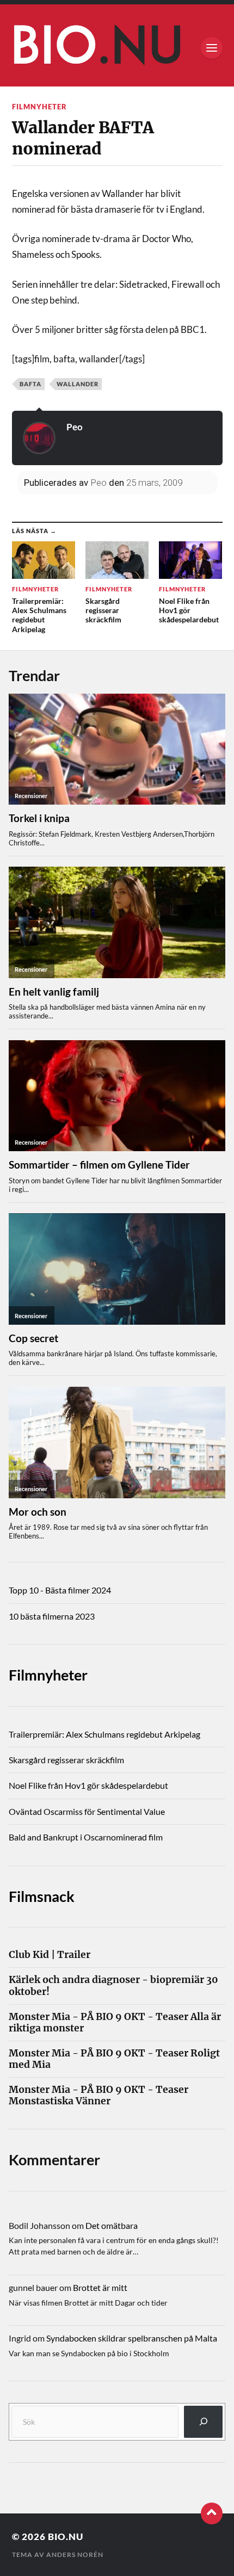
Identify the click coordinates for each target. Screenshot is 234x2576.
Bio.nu (66, 2537)
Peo (75, 427)
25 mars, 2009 (154, 483)
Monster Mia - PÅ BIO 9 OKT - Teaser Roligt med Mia (114, 2059)
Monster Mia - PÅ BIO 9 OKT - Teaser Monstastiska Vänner (98, 2096)
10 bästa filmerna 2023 (52, 1616)
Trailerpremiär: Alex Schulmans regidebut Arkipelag (104, 1734)
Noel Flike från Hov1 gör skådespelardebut (88, 1785)
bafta (30, 384)
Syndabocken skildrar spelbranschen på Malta (132, 2338)
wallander (78, 384)
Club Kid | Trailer (50, 1955)
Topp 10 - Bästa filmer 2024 (60, 1590)
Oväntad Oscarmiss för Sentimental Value (87, 1811)
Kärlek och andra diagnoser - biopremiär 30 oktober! (113, 1986)
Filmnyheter (39, 107)
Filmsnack (42, 1896)
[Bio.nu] (117, 48)
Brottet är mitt (100, 2287)
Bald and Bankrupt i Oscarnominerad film (86, 1837)
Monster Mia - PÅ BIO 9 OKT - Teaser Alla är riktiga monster (115, 2023)
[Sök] (203, 2422)
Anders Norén (75, 2555)
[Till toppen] (212, 2513)
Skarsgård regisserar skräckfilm (66, 1760)
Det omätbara (112, 2225)
